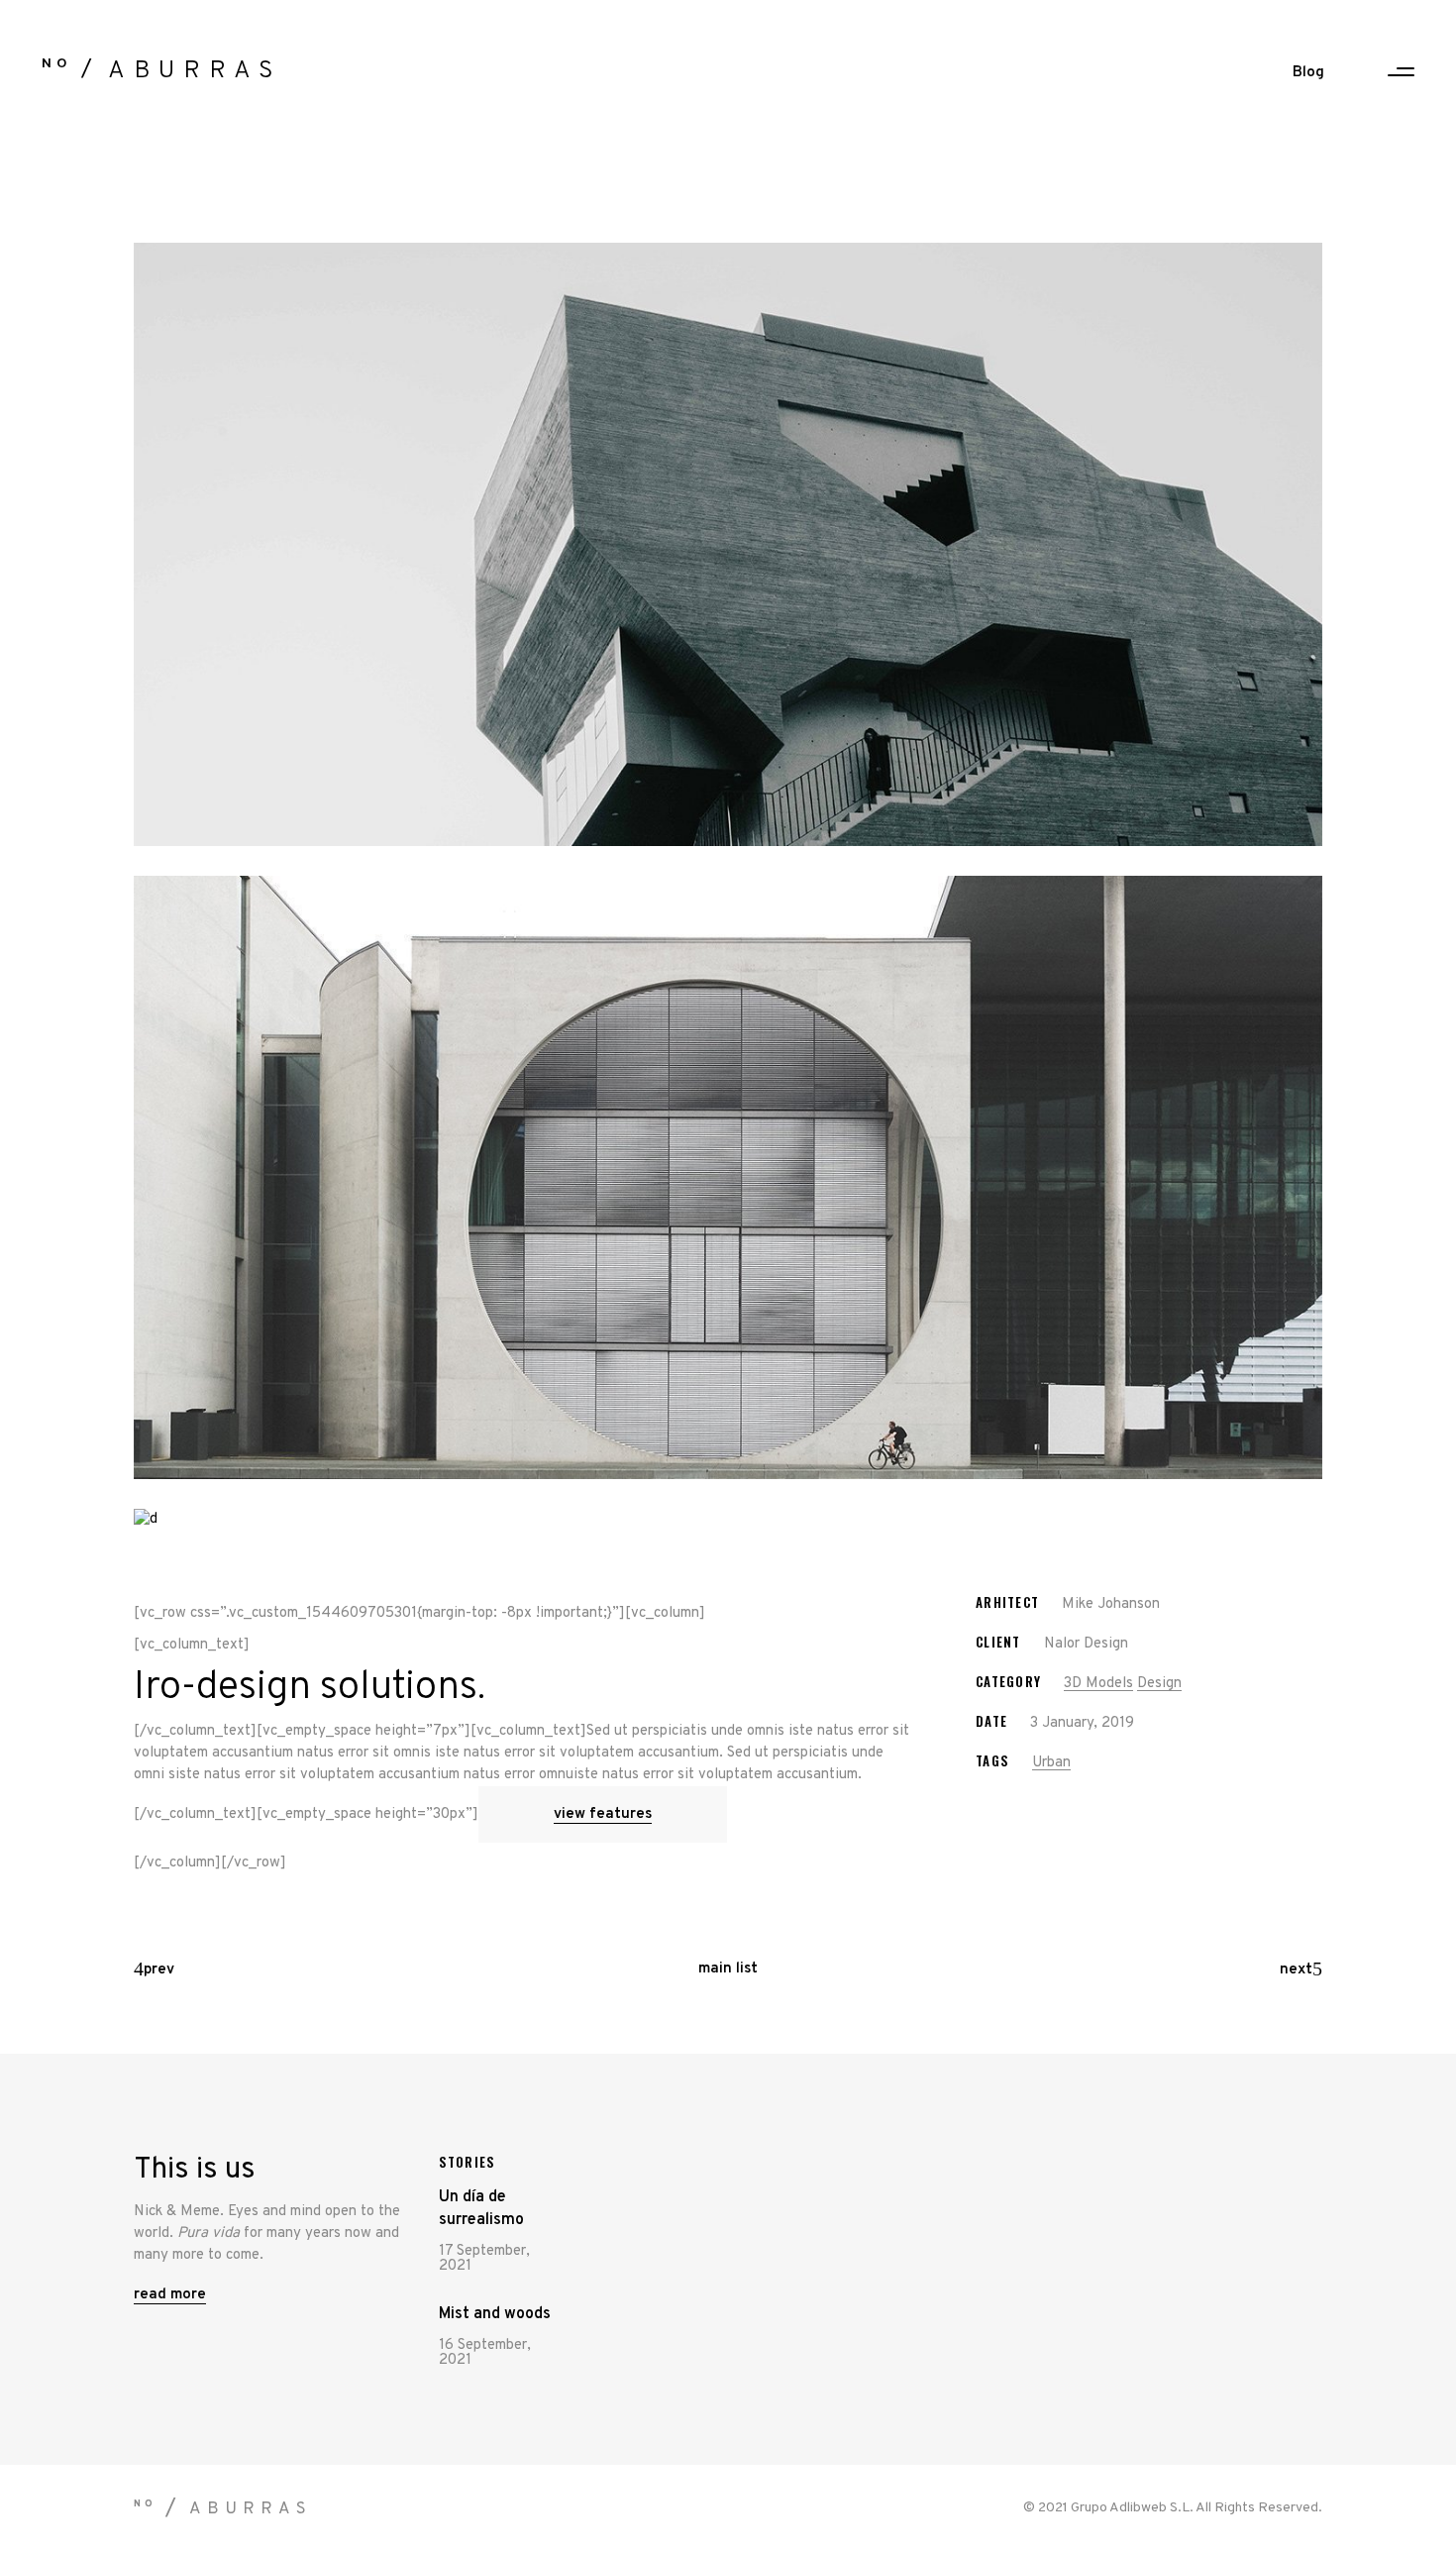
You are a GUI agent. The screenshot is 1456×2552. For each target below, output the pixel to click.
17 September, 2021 (484, 2259)
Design (1159, 1684)
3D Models (1098, 1684)
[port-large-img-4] (728, 544)
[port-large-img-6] (728, 1520)
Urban (1051, 1763)
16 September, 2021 (485, 2353)
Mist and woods (495, 2314)
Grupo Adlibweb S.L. (1132, 2508)
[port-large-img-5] (728, 1177)
